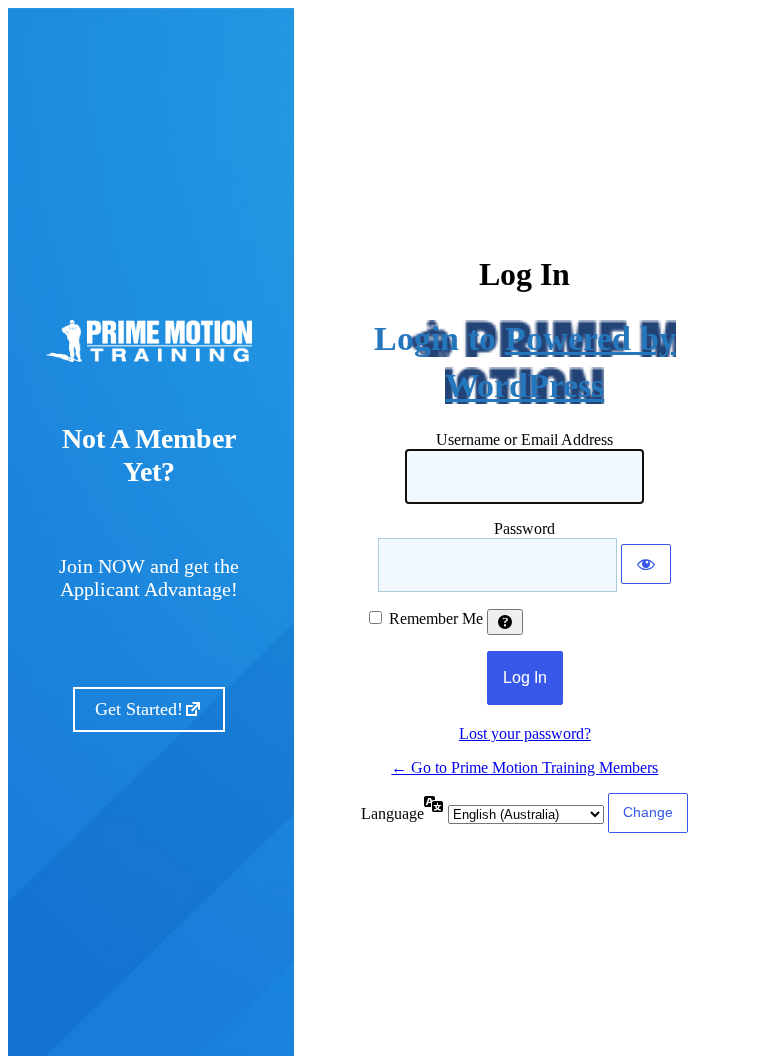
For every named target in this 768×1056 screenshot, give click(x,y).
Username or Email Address (524, 439)
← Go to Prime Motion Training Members (524, 767)
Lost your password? (525, 733)
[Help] (505, 622)
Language (392, 813)
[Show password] (646, 564)
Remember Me (436, 618)
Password (524, 528)
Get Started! (139, 709)
